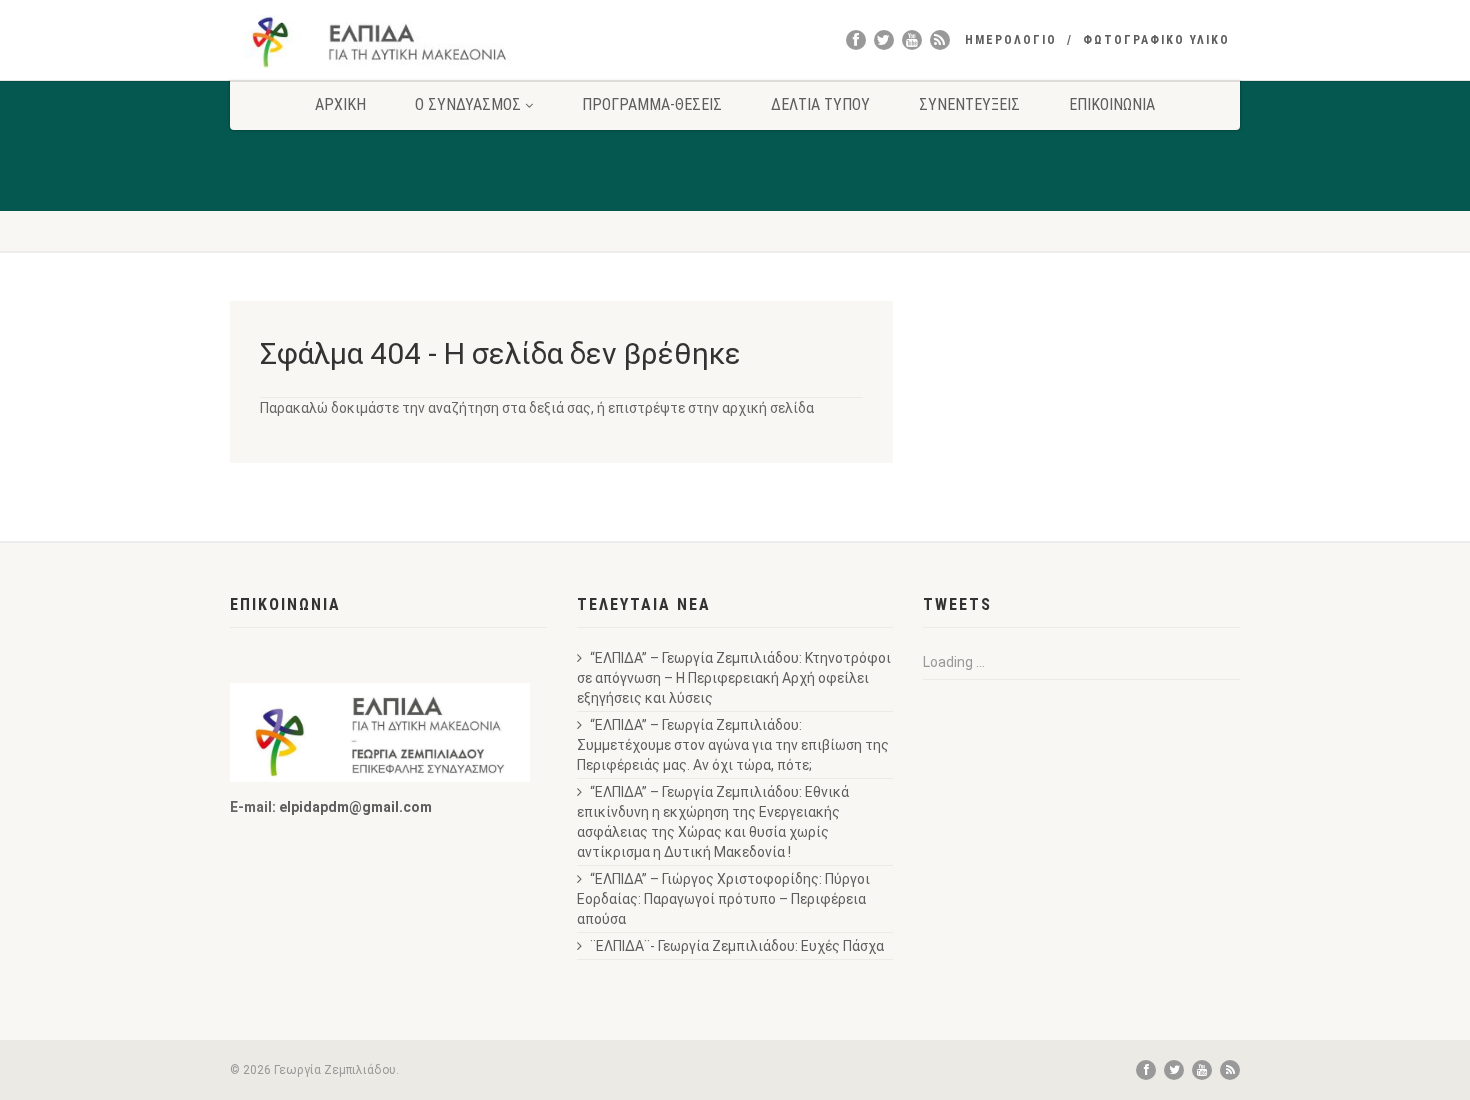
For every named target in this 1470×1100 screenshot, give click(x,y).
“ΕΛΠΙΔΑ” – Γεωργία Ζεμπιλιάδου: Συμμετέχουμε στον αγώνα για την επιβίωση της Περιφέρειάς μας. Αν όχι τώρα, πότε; (733, 745)
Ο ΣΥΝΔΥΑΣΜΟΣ (468, 104)
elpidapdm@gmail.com (355, 807)
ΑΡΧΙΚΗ (340, 104)
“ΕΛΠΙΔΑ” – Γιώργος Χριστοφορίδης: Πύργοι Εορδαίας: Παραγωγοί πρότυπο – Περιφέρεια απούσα (723, 899)
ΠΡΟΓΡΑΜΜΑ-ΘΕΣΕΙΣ (652, 104)
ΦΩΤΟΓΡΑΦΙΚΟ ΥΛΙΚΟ (1156, 40)
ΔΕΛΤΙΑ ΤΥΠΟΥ (820, 104)
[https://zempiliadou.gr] (388, 41)
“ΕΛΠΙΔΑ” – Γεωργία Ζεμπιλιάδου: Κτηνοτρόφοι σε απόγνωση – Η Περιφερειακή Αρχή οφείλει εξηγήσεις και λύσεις (734, 678)
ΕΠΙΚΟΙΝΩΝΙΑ (1112, 104)
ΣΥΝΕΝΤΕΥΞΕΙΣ (969, 104)
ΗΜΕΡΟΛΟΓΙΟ (1011, 40)
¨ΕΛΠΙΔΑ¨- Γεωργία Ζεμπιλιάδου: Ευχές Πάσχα (737, 946)
